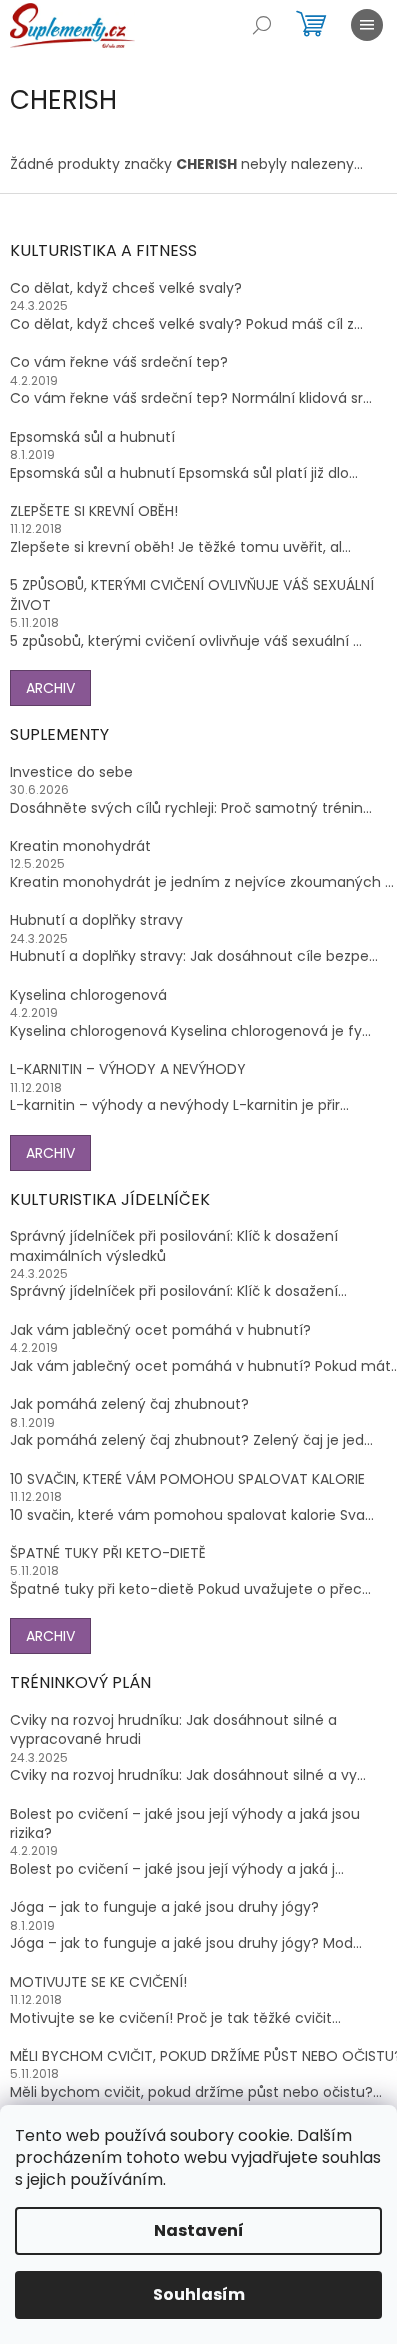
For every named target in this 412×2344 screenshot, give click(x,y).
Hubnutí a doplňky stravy (96, 920)
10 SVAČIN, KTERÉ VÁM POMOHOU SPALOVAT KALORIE (187, 1479)
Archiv (50, 688)
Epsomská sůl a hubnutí (92, 437)
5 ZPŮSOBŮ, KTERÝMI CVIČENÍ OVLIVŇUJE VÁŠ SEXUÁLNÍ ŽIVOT (192, 595)
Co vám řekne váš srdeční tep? (119, 362)
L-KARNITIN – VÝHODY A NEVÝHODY (128, 1069)
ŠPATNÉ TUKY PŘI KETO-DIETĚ (108, 1553)
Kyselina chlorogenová (88, 995)
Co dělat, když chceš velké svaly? (126, 288)
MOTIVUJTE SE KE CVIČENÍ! (98, 1982)
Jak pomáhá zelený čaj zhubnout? (129, 1404)
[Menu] (367, 25)
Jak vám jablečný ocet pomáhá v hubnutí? (160, 1330)
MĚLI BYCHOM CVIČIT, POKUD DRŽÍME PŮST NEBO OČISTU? (206, 2056)
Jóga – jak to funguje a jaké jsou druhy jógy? (164, 1907)
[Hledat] (262, 25)
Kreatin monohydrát (80, 846)
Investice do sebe (71, 772)
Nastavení (199, 2230)
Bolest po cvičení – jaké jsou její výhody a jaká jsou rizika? (185, 1824)
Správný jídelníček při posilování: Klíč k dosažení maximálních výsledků (174, 1246)
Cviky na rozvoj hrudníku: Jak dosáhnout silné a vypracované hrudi (173, 1730)
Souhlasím (199, 2294)
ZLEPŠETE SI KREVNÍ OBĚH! (94, 511)
